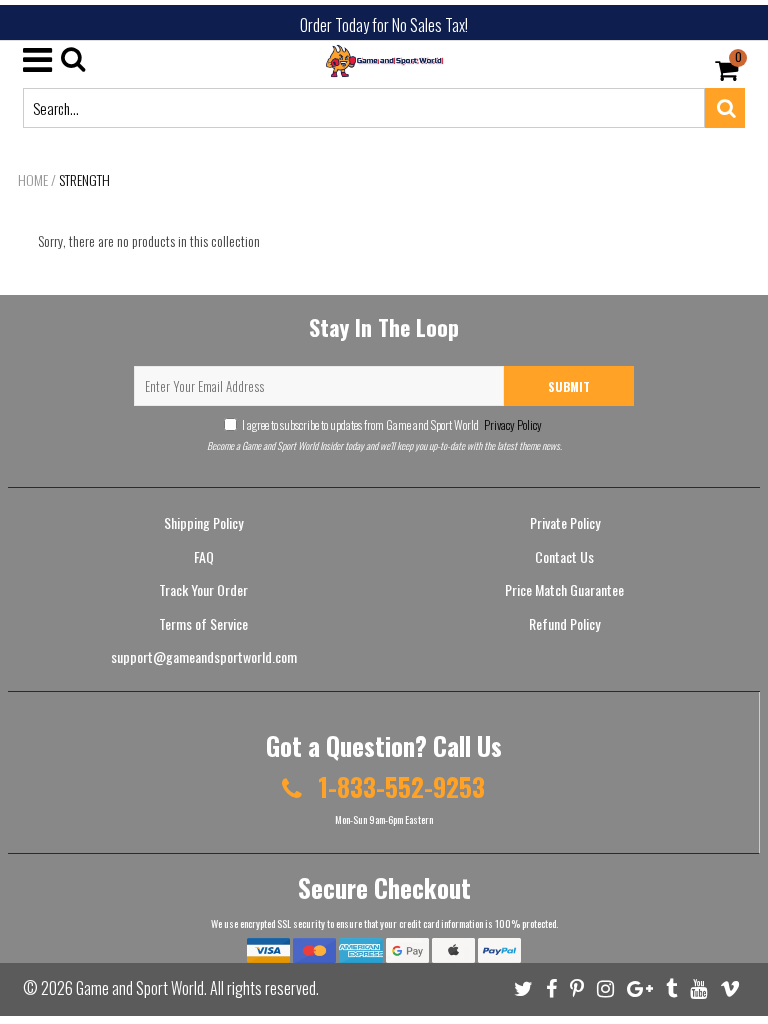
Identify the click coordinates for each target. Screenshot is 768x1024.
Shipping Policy (203, 522)
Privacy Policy (512, 424)
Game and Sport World (140, 988)
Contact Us (564, 556)
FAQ (204, 556)
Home (33, 180)
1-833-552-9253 (398, 786)
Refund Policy (564, 623)
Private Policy (565, 522)
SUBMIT (569, 386)
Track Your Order (203, 589)
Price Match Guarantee (564, 589)
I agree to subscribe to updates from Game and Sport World (392, 424)
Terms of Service (203, 623)
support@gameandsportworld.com (204, 656)
